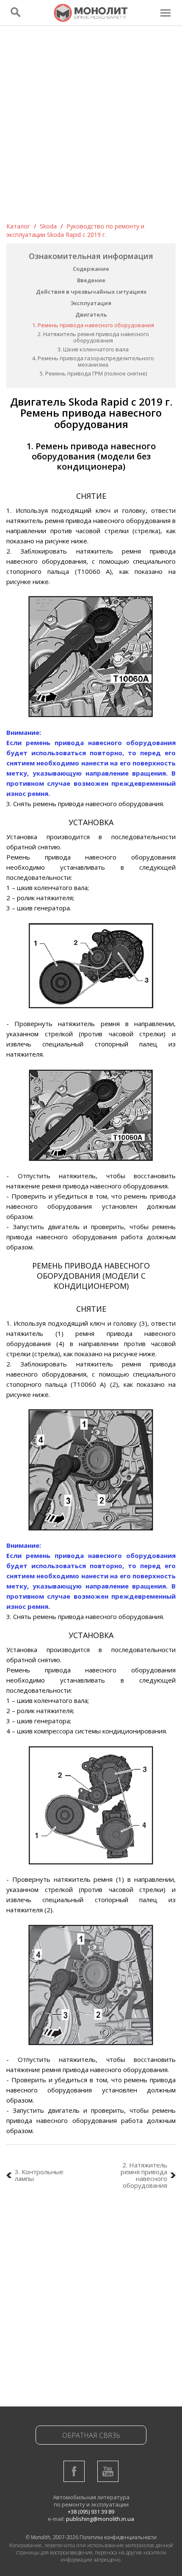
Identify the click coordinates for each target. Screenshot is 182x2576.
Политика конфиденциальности (118, 2537)
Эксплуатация (91, 303)
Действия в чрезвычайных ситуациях (91, 292)
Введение (91, 280)
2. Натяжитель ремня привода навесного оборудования (93, 337)
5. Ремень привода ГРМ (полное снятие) (93, 373)
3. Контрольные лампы (39, 2175)
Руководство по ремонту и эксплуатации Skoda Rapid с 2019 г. (75, 230)
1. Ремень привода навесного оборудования (93, 325)
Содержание (91, 269)
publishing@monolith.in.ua (100, 2519)
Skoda (48, 226)
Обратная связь (91, 2435)
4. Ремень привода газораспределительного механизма (93, 361)
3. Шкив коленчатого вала (93, 349)
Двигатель (91, 314)
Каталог (18, 226)
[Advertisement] (91, 127)
